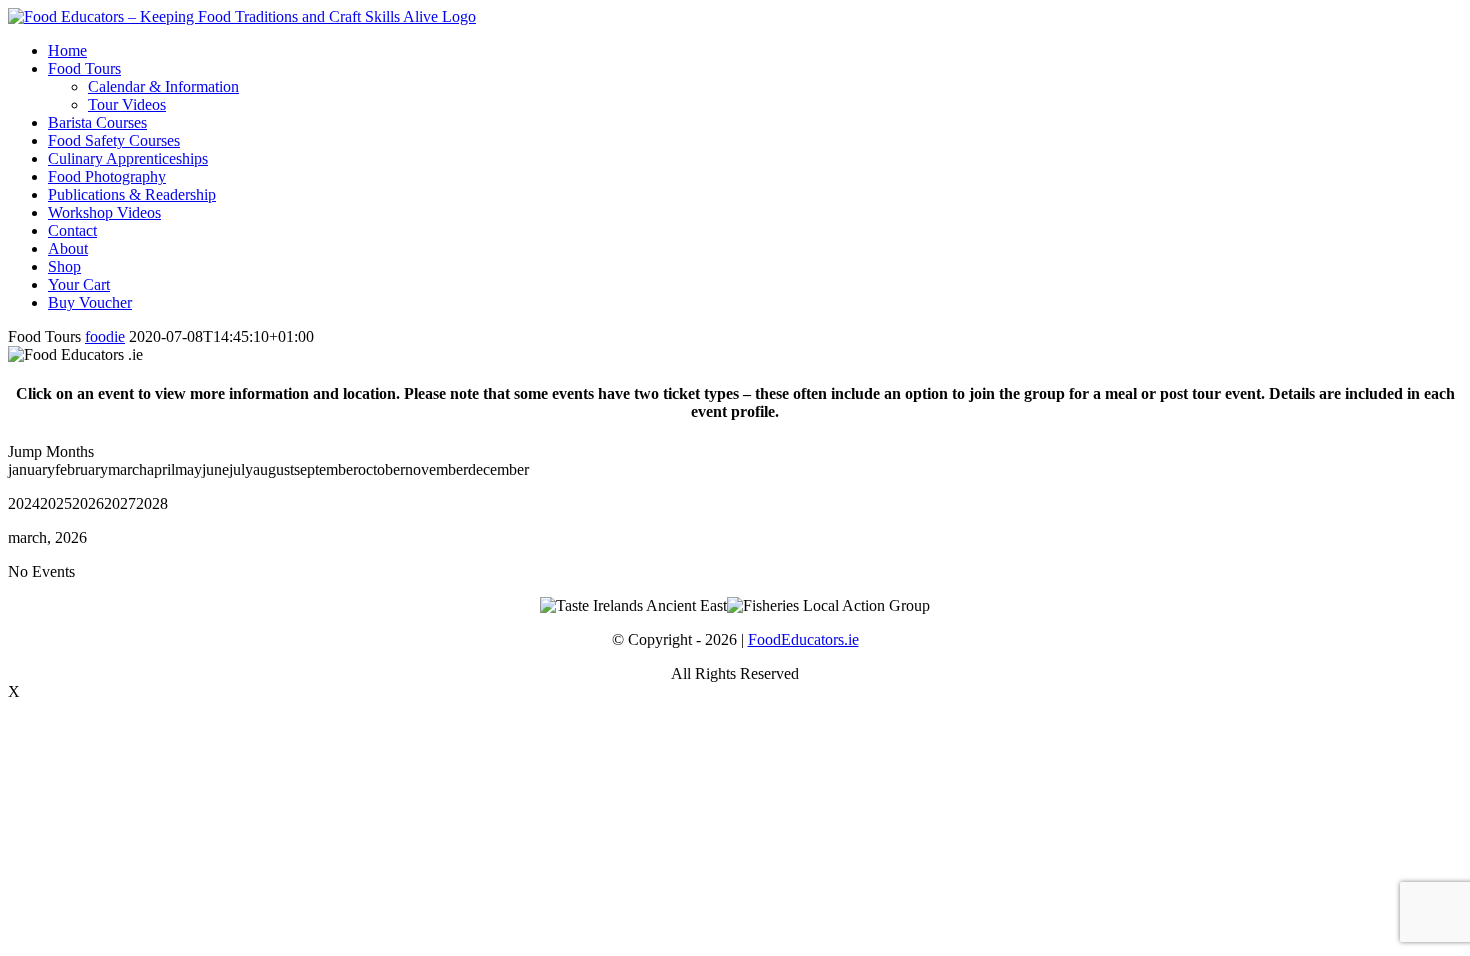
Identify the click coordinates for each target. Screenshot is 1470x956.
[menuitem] (755, 51)
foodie (105, 336)
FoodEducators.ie (803, 639)
